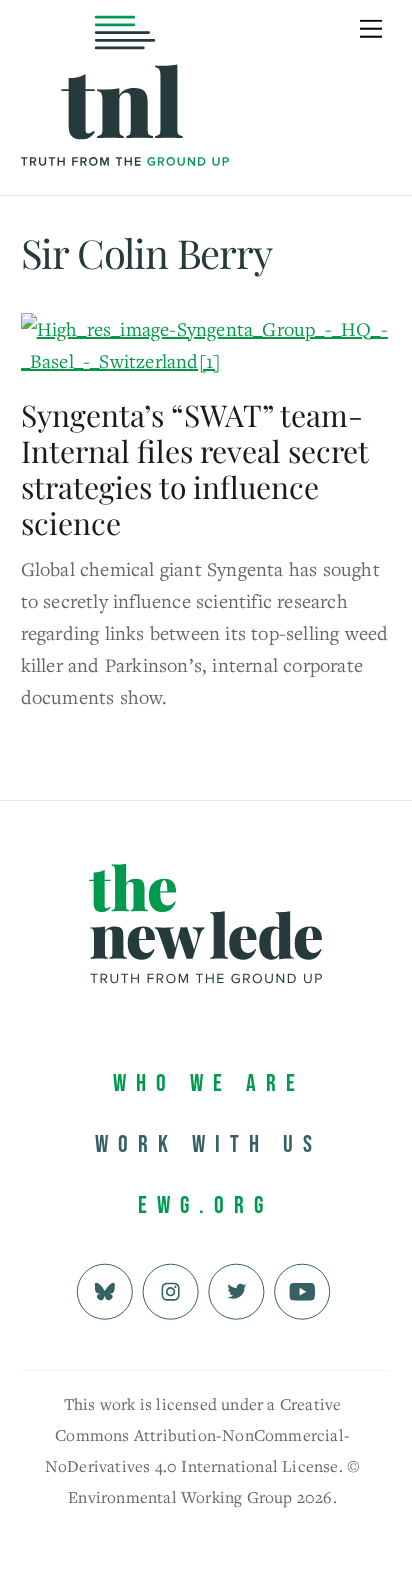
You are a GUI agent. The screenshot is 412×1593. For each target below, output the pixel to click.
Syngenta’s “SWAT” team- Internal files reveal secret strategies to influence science (194, 469)
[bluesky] (104, 1289)
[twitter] (236, 1289)
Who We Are (209, 1083)
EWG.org (205, 1205)
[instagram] (170, 1289)
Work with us (208, 1144)
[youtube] (302, 1289)
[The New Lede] (125, 124)
